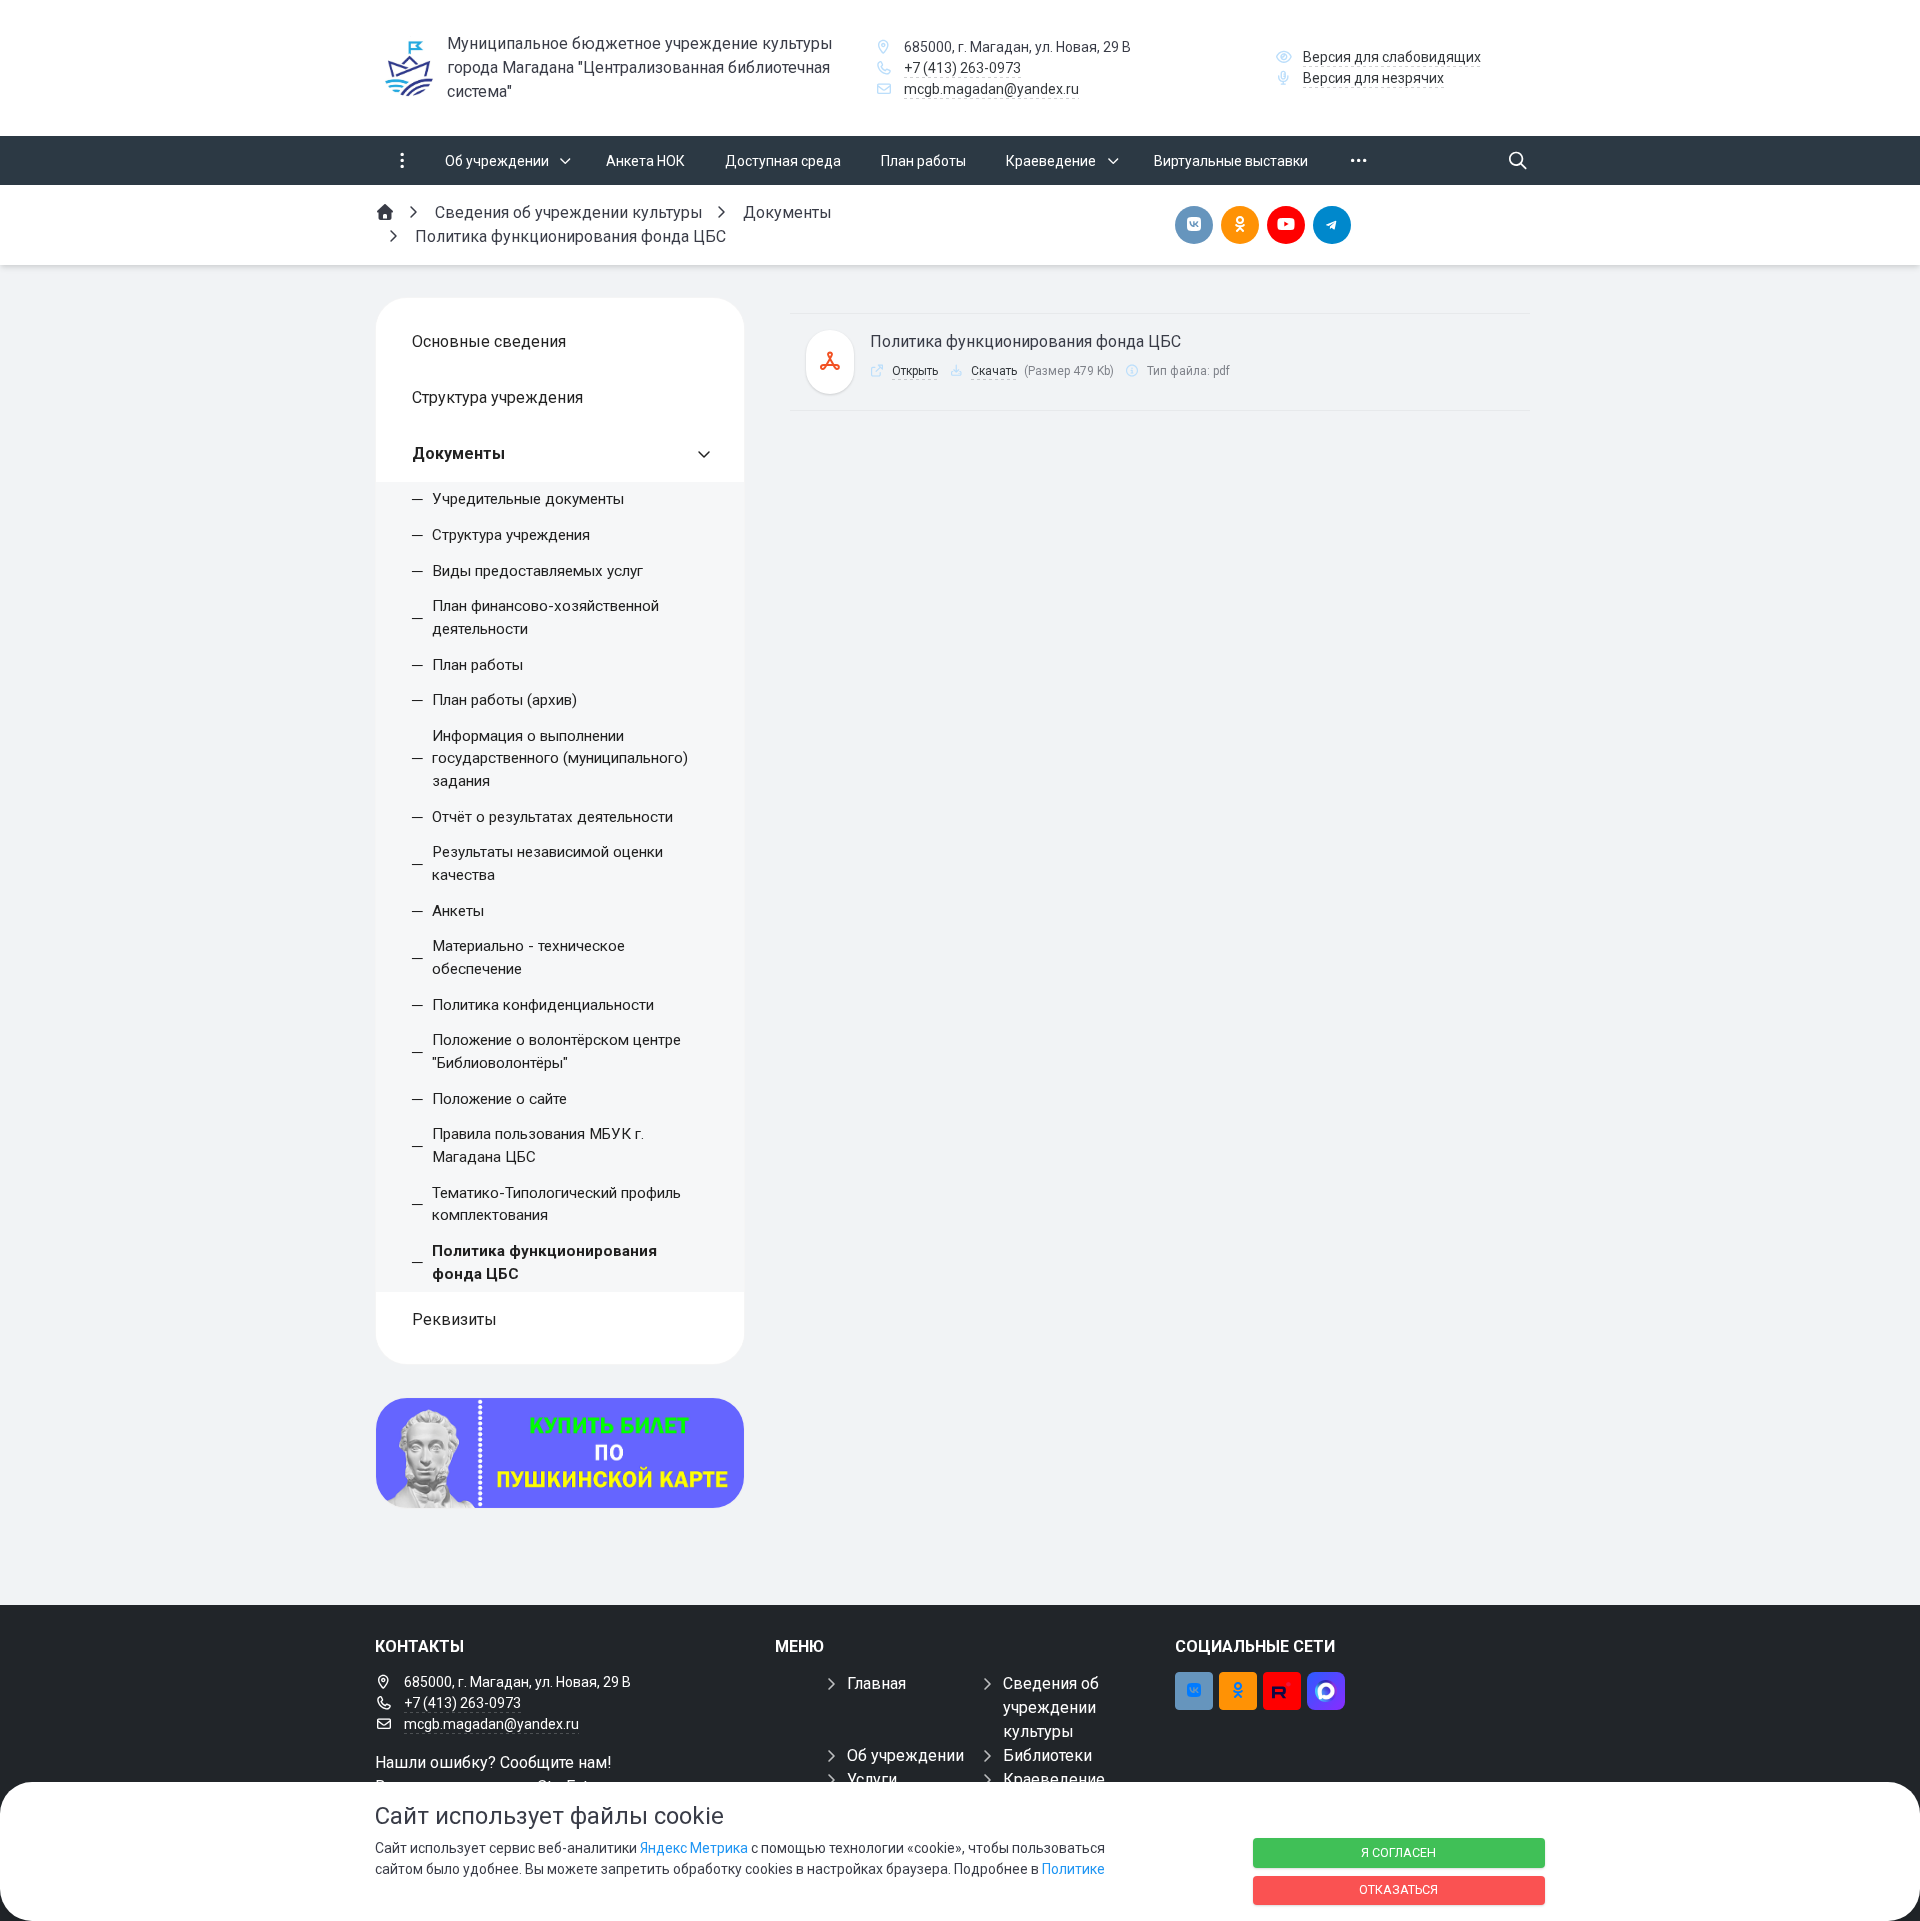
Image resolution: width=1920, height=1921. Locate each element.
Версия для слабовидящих (1392, 57)
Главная (876, 1683)
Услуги (872, 1779)
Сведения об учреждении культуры (1051, 1707)
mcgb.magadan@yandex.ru (991, 89)
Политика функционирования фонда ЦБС (1025, 341)
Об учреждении (905, 1755)
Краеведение (1054, 1779)
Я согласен (1398, 1852)
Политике (1073, 1869)
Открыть (915, 371)
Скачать (994, 371)
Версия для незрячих (1373, 78)
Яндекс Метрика (694, 1848)
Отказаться (1398, 1889)
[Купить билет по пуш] (560, 1453)
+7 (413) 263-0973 (962, 68)
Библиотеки (1047, 1755)
